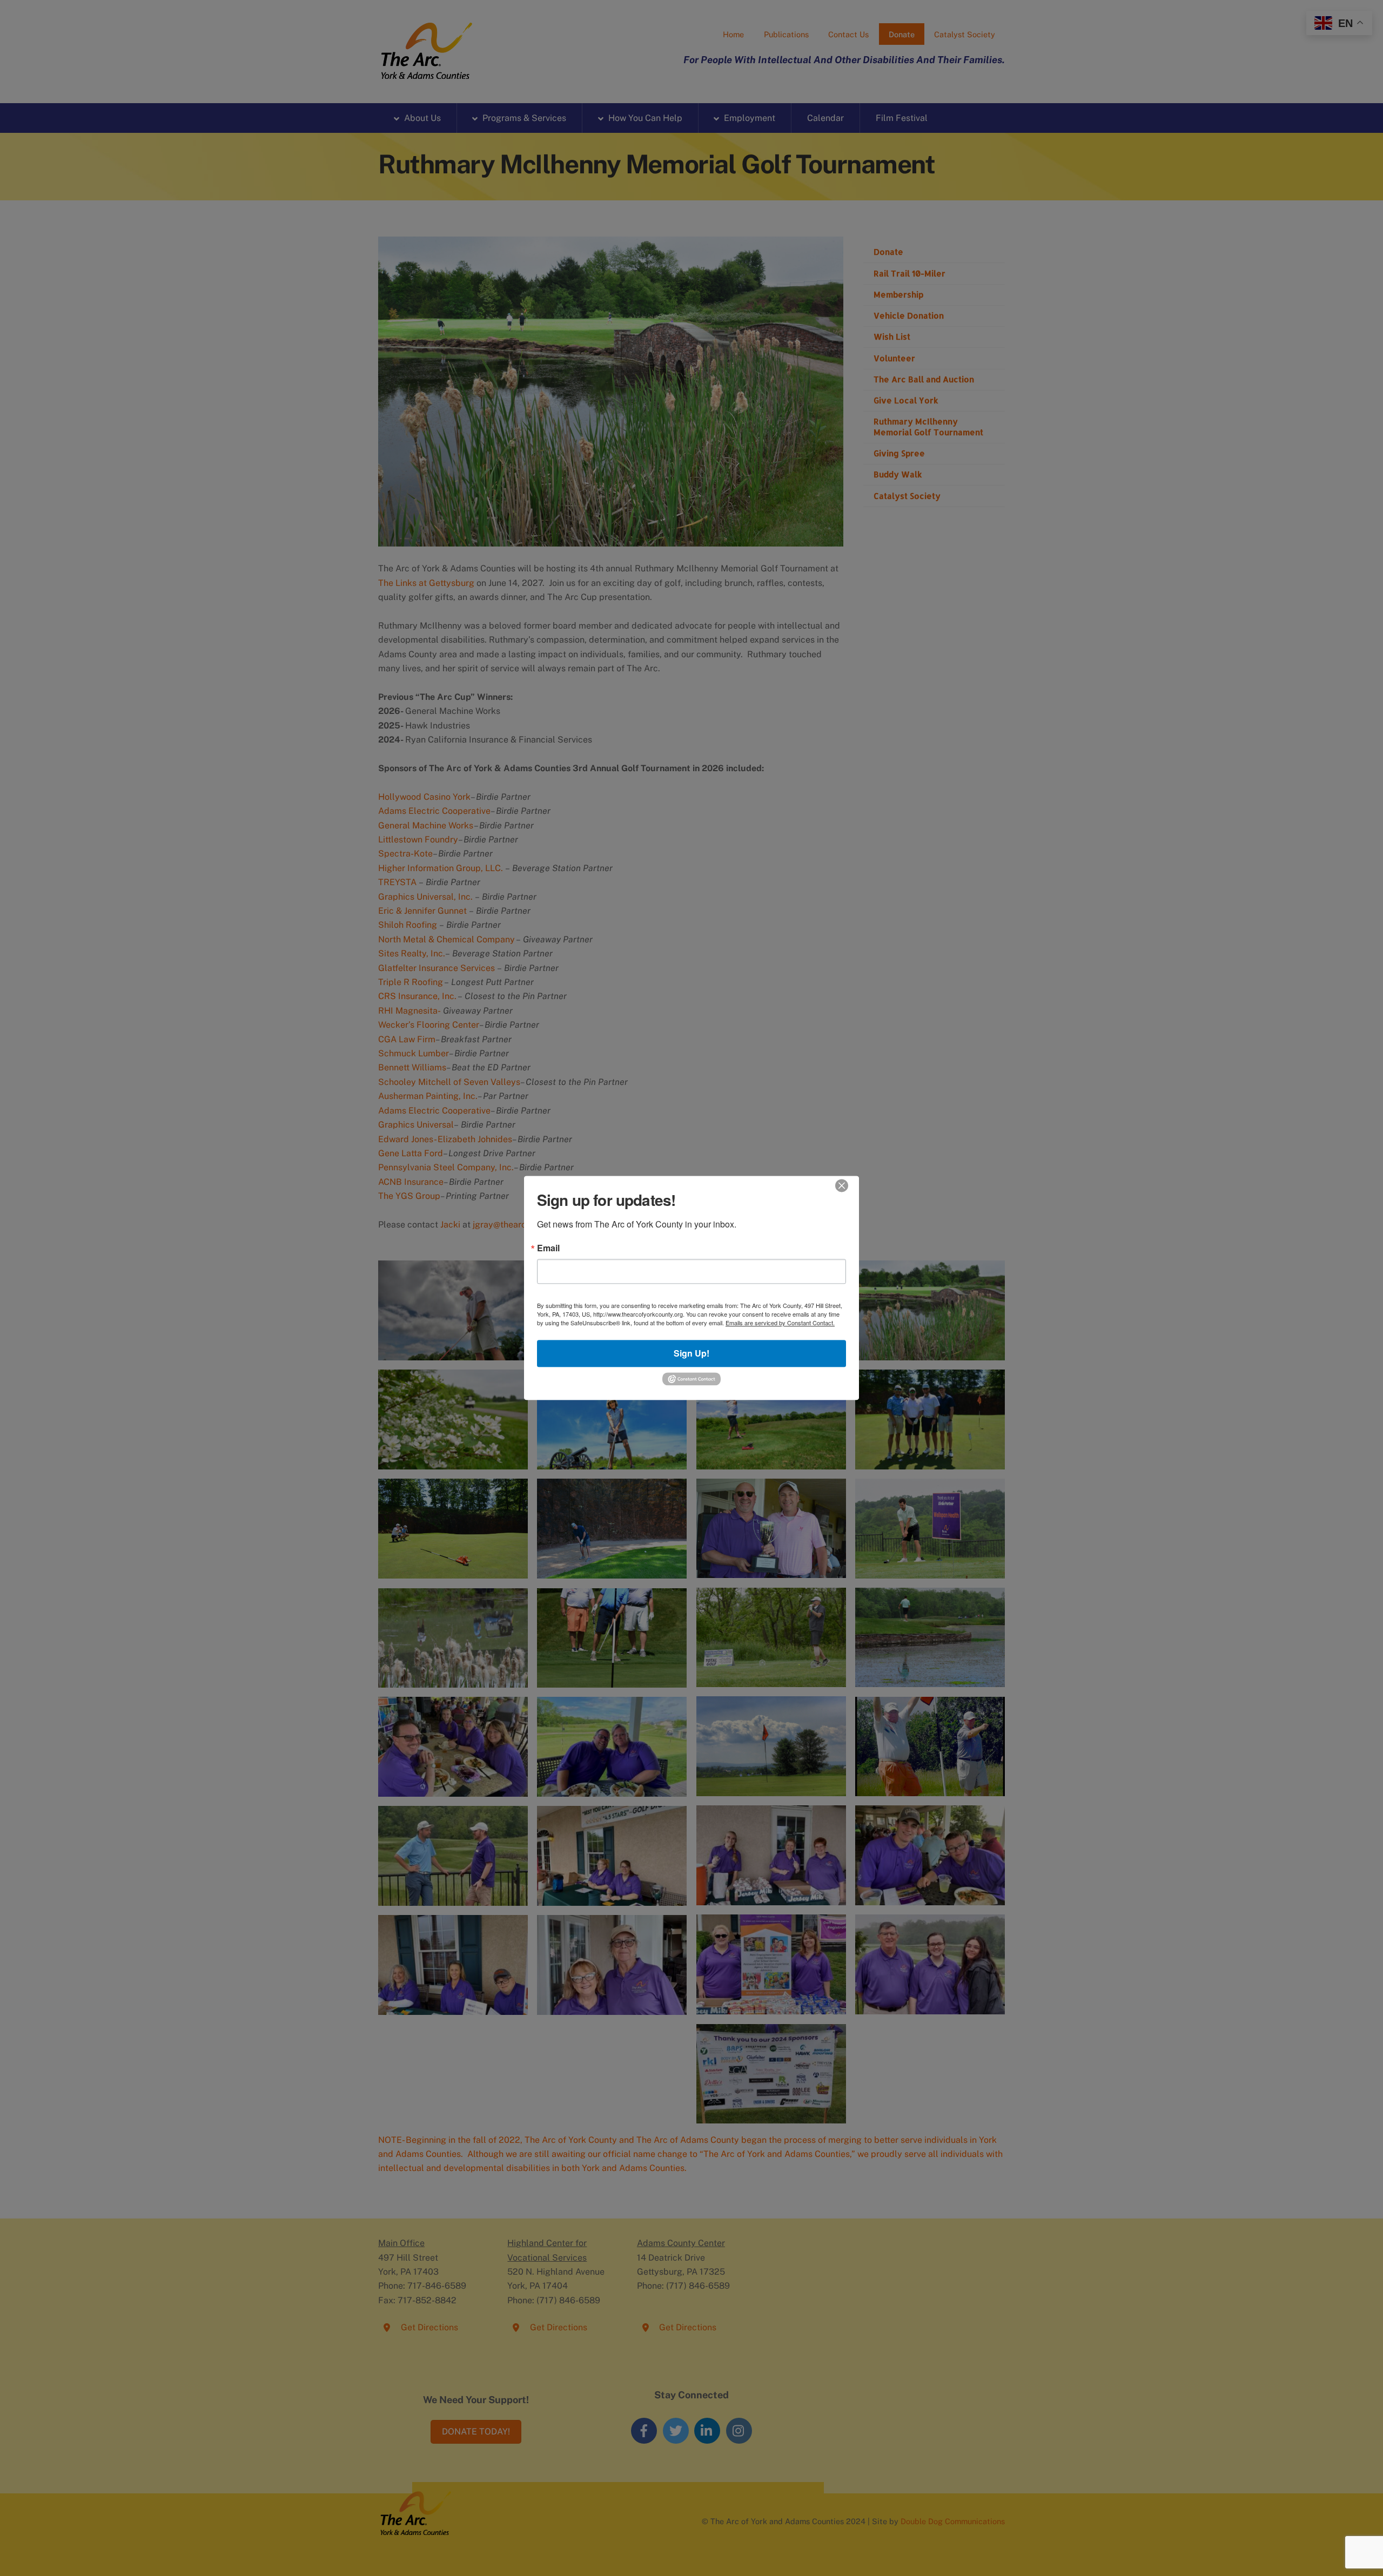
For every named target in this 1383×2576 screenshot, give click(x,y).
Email (548, 1248)
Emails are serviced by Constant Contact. (780, 1323)
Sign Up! (691, 1354)
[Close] (842, 1185)
